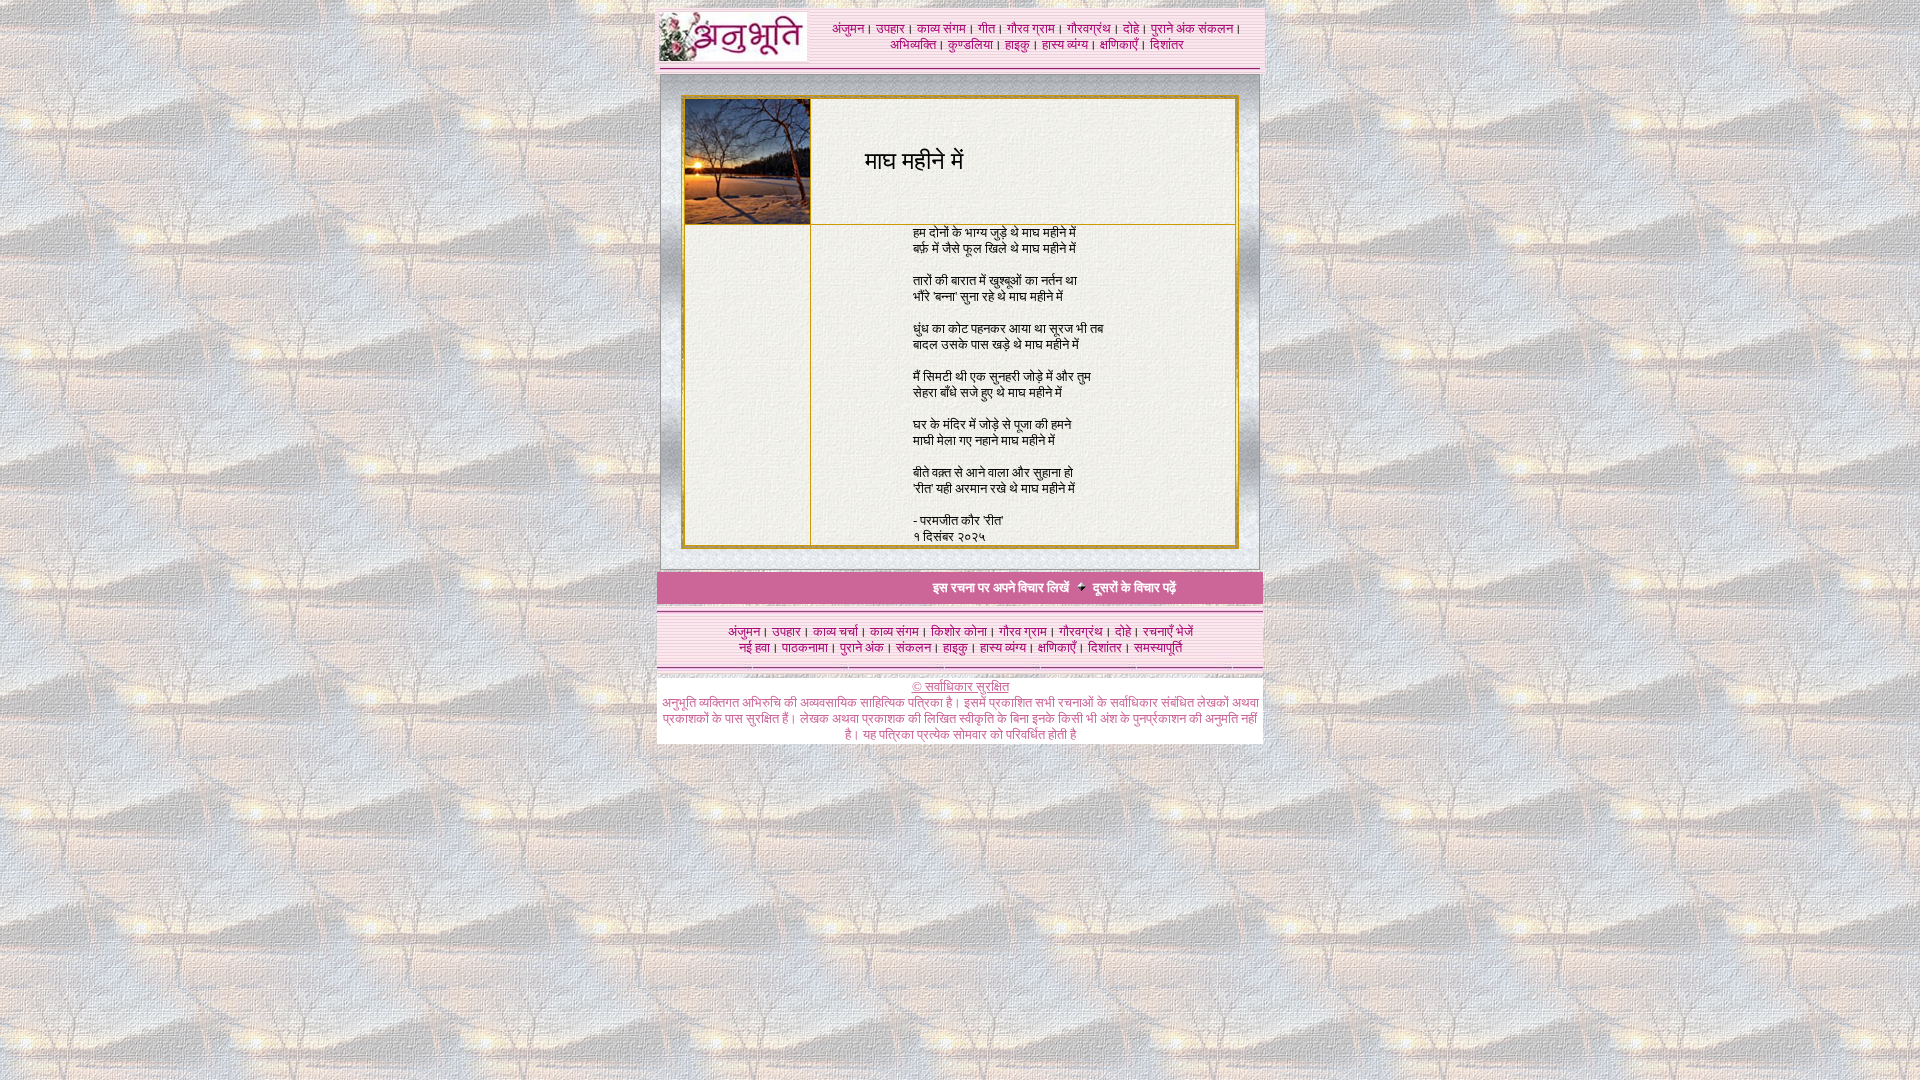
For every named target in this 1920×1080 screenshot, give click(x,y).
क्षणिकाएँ (1119, 44)
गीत (986, 28)
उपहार (890, 28)
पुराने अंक (1173, 28)
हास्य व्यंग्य (1065, 44)
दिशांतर (1167, 44)
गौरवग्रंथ (1089, 28)
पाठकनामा (805, 647)
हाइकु (1017, 44)
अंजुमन (848, 28)
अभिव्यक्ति (913, 44)
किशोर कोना (959, 631)
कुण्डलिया (970, 44)
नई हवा (754, 647)
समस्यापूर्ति (1158, 647)
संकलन (1215, 28)
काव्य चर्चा (835, 631)
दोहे (1131, 28)
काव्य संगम (941, 28)
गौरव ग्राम (1031, 28)
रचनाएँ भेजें (1168, 631)
